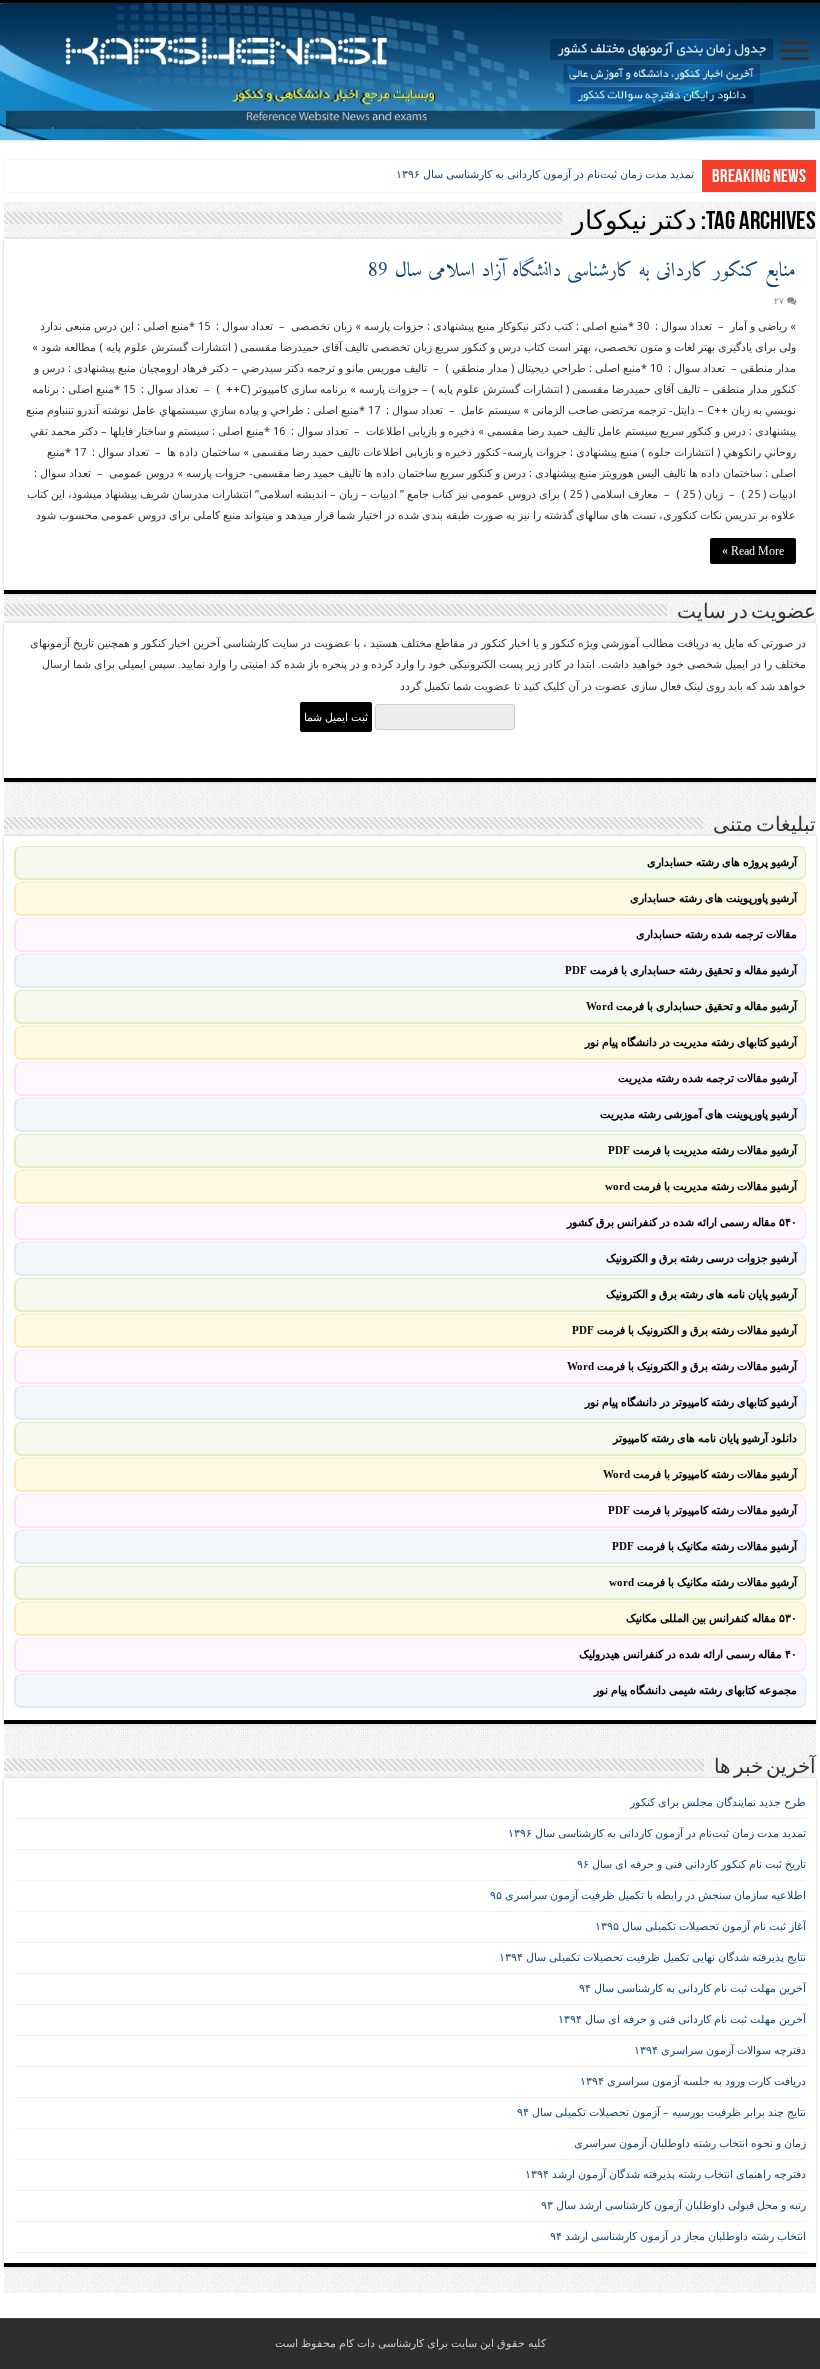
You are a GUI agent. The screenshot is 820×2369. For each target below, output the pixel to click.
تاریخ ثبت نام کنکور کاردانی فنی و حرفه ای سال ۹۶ (691, 1864)
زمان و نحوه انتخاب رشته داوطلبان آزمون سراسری (690, 2143)
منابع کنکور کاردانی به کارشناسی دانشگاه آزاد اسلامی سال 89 (581, 271)
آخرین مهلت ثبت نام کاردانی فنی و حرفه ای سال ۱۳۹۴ (682, 2019)
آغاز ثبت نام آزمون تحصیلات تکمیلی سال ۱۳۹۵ (700, 1926)
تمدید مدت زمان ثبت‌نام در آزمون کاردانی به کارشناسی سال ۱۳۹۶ (545, 174)
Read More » (753, 551)
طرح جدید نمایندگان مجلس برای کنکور (718, 1802)
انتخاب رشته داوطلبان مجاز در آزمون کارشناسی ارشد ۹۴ (678, 2236)
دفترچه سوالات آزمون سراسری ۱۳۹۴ (720, 2050)
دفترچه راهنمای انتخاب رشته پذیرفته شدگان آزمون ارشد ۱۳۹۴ (665, 2174)
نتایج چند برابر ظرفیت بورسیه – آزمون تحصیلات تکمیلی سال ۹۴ (661, 2112)
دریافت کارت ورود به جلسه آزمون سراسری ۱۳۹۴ (693, 2081)
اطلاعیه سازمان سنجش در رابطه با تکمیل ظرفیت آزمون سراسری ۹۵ (648, 1895)
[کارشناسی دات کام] (410, 71)
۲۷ (779, 300)
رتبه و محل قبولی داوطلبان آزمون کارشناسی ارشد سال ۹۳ (673, 2205)
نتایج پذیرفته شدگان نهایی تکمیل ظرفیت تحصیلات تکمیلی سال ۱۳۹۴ (652, 1957)
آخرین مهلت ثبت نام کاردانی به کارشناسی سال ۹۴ (692, 1988)
